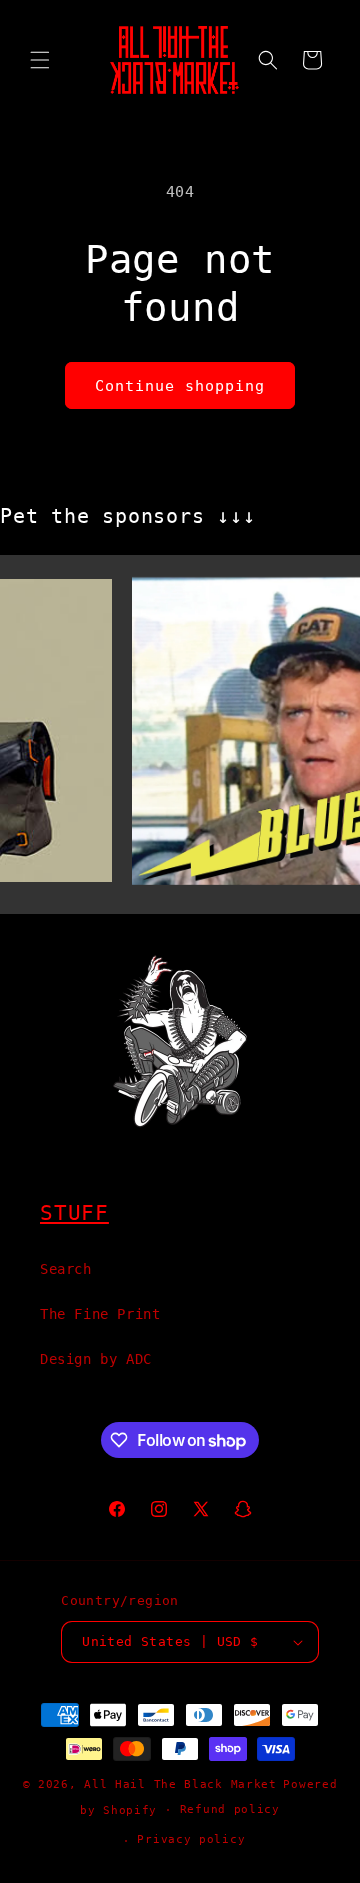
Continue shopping (180, 386)
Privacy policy (191, 1839)
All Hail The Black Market (180, 1784)
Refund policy (230, 1809)
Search (66, 1269)
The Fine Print (100, 1314)
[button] (40, 60)
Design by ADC (96, 1359)
